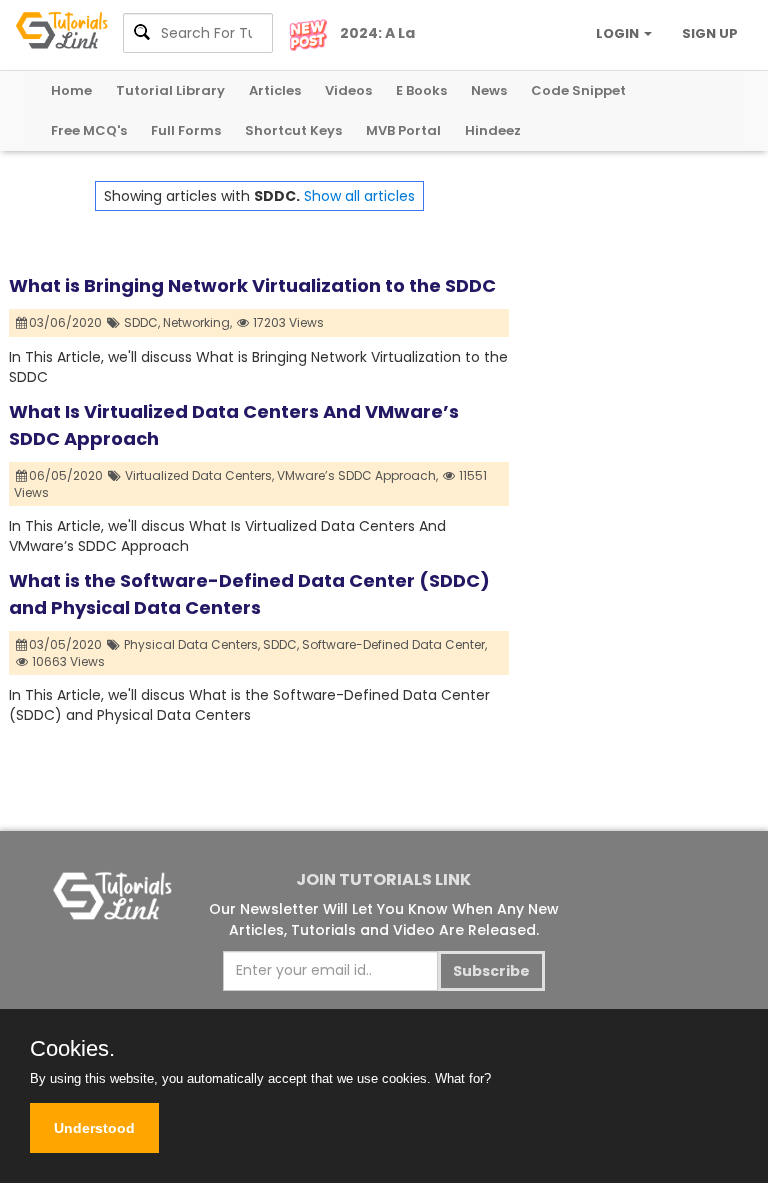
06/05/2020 (67, 475)
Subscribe (491, 971)
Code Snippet (578, 90)
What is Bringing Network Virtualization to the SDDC (252, 285)
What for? (463, 1078)
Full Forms (186, 130)
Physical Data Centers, (192, 644)
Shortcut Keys (293, 130)
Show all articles (359, 196)
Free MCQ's (89, 130)
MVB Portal (403, 130)
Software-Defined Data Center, (394, 644)
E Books (421, 90)
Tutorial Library (170, 90)
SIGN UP (710, 33)
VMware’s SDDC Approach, (357, 475)
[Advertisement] (634, 281)
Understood (94, 1128)
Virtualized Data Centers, (199, 475)
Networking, (197, 322)
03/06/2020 (67, 322)
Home (71, 90)
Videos (348, 90)
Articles (275, 90)
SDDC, (142, 322)
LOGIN (619, 33)
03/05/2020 (67, 644)
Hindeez (493, 130)
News (489, 90)
